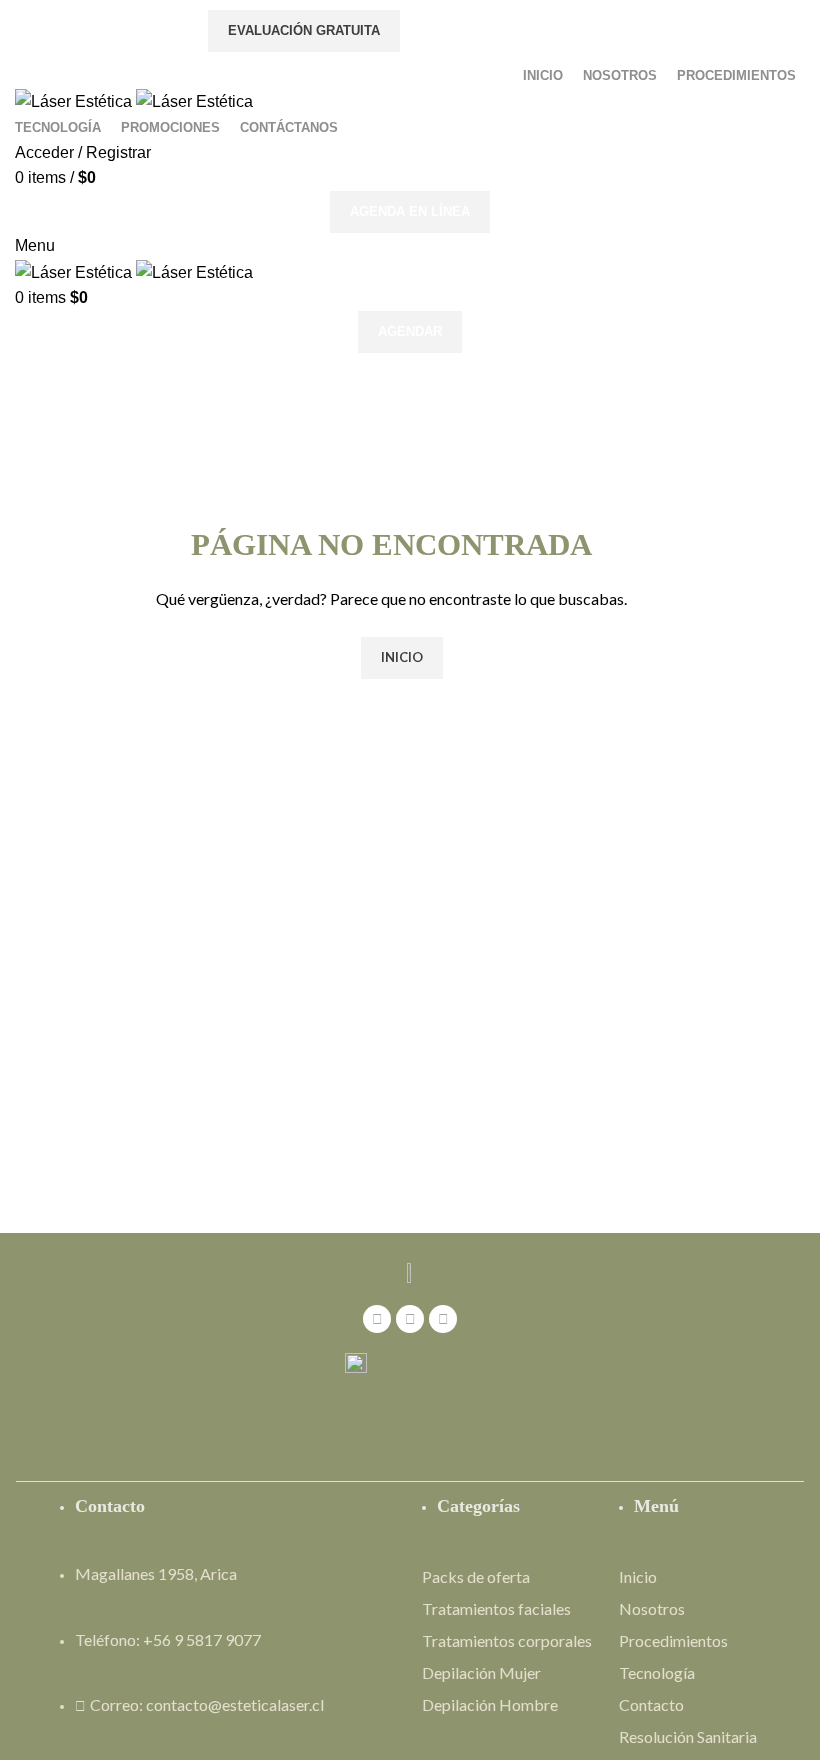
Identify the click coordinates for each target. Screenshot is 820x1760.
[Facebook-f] (377, 1319)
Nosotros (652, 1608)
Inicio (638, 1576)
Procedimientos (673, 1640)
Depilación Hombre (490, 1704)
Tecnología (657, 1672)
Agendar (410, 331)
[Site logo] (75, 100)
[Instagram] (410, 1319)
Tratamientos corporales (507, 1640)
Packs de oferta (476, 1576)
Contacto (651, 1704)
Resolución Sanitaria (688, 1736)
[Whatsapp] (443, 1319)
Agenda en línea (410, 211)
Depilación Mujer (481, 1672)
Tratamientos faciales (496, 1608)
